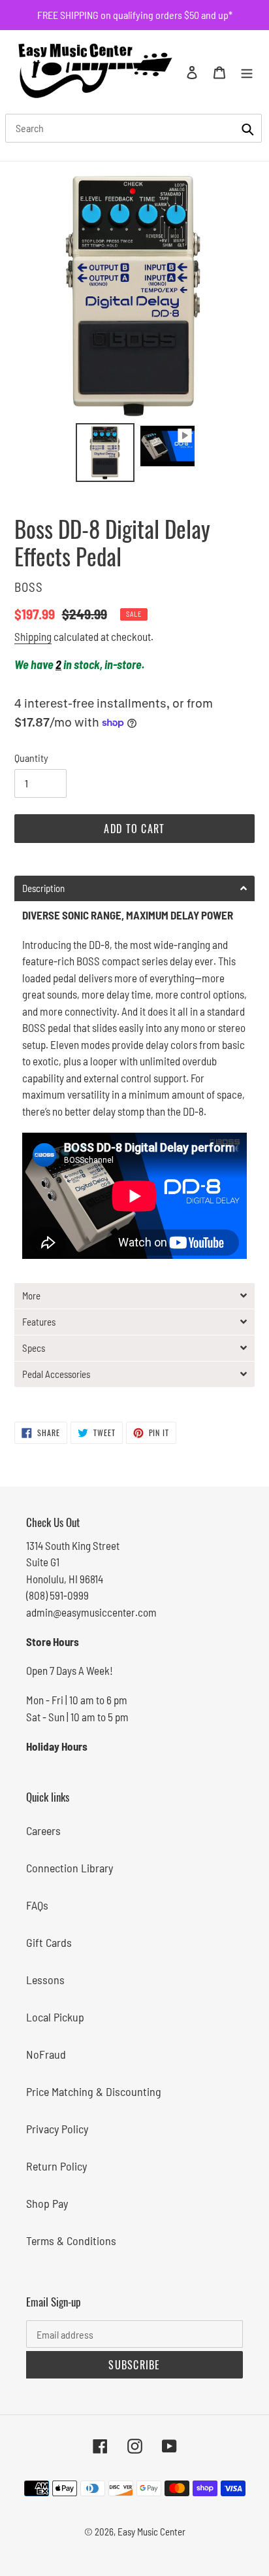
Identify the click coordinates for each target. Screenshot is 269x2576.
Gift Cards (49, 1942)
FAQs (37, 1905)
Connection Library (70, 1868)
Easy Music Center (151, 2532)
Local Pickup (55, 2017)
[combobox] (134, 128)
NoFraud (46, 2054)
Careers (43, 1830)
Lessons (45, 1980)
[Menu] (247, 72)
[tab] (134, 888)
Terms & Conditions (71, 2241)
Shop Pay (47, 2203)
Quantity (31, 758)
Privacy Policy (57, 2129)
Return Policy (56, 2166)
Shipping (33, 636)
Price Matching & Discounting (94, 2091)
